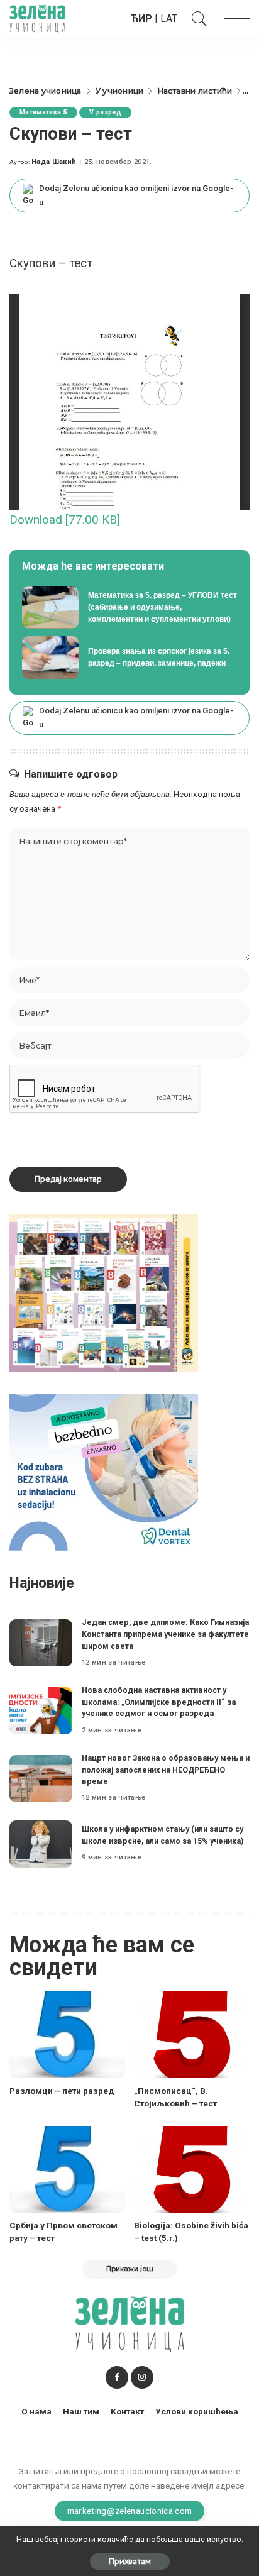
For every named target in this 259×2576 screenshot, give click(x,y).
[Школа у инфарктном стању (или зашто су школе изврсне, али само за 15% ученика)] (41, 1844)
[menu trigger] (234, 19)
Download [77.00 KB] (65, 520)
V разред (105, 112)
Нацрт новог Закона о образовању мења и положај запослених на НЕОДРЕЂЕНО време (166, 1770)
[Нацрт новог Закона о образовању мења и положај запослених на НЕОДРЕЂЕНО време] (41, 1779)
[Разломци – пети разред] (67, 2035)
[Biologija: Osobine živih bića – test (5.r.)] (192, 2169)
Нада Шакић (54, 162)
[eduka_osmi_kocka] (104, 1292)
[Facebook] (117, 2377)
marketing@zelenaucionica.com (130, 2511)
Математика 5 (43, 112)
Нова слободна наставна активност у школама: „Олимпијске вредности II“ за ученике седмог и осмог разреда (159, 1702)
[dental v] (104, 1471)
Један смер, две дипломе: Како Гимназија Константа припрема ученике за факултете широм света (165, 1634)
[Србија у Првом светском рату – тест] (67, 2169)
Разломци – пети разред (62, 2091)
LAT (169, 19)
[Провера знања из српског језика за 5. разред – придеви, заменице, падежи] (129, 658)
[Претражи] (196, 19)
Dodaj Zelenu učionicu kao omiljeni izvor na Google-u (136, 195)
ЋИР (141, 19)
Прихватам (130, 2561)
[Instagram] (142, 2377)
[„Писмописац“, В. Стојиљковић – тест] (192, 2035)
